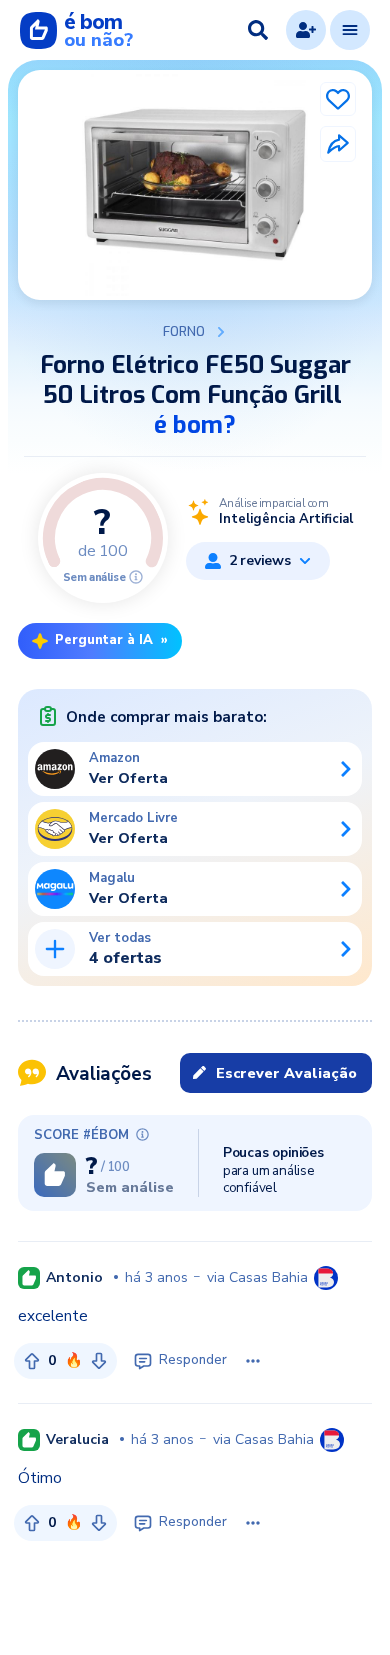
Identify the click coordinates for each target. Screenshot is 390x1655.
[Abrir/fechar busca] (258, 30)
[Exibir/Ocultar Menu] (350, 30)
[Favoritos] (338, 99)
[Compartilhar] (338, 144)
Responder (193, 1360)
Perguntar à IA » (111, 640)
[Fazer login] (306, 30)
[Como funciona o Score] (136, 577)
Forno (184, 332)
